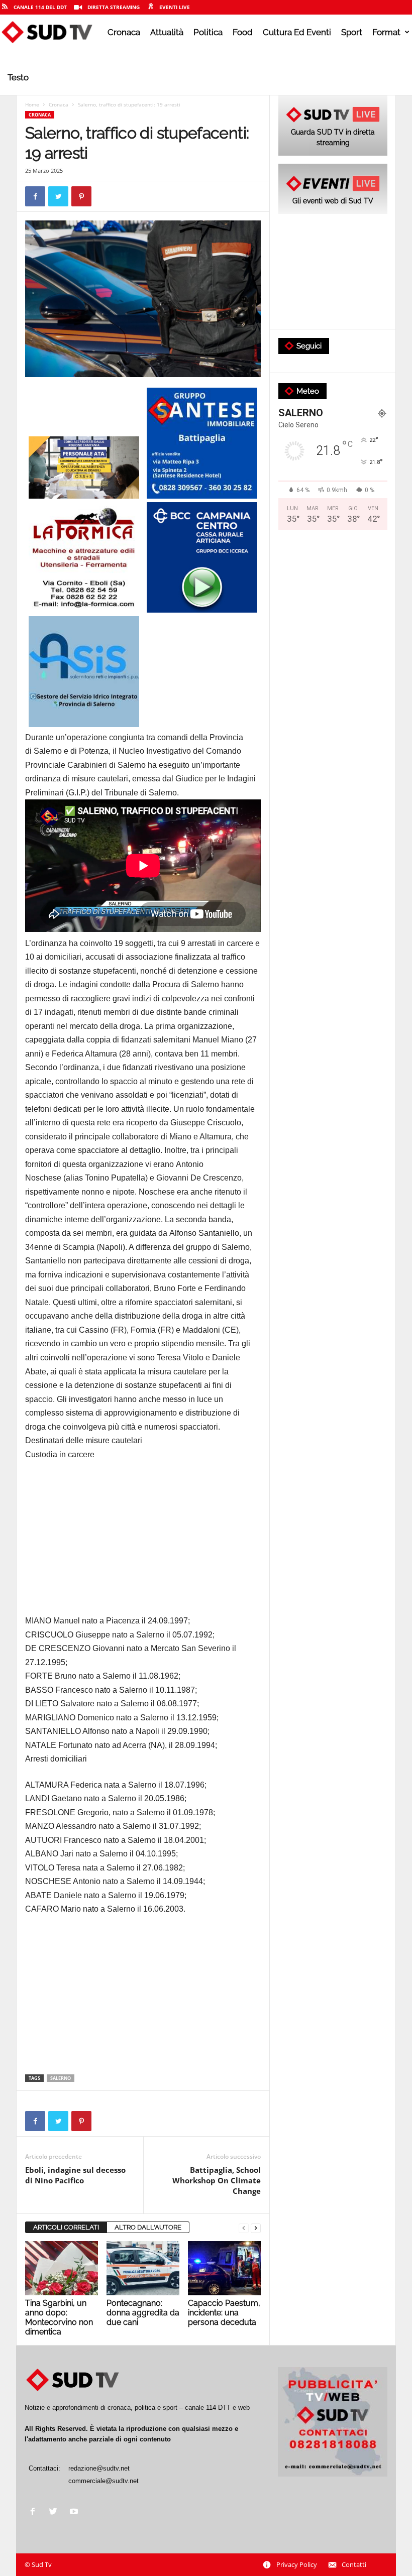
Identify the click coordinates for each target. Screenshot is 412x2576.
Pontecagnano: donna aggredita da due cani (143, 2313)
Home (32, 104)
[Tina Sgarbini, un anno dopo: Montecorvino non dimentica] (62, 2268)
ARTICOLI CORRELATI (66, 2227)
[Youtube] (75, 2512)
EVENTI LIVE (175, 7)
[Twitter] (56, 2512)
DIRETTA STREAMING (114, 7)
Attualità (167, 32)
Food (243, 32)
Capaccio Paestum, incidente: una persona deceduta (224, 2313)
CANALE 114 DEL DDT (40, 7)
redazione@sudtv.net (99, 2468)
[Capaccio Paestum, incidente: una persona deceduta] (224, 2268)
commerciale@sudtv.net (104, 2481)
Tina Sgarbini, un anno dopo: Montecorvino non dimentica (59, 2317)
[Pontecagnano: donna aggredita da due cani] (143, 2268)
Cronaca (124, 32)
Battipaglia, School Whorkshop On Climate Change (217, 2180)
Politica (208, 32)
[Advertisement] (143, 1544)
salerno (61, 2078)
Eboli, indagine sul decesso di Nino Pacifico (75, 2175)
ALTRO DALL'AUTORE (148, 2227)
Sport (352, 32)
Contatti (354, 2564)
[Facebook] (35, 2512)
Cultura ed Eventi (297, 32)
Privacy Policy (297, 2564)
